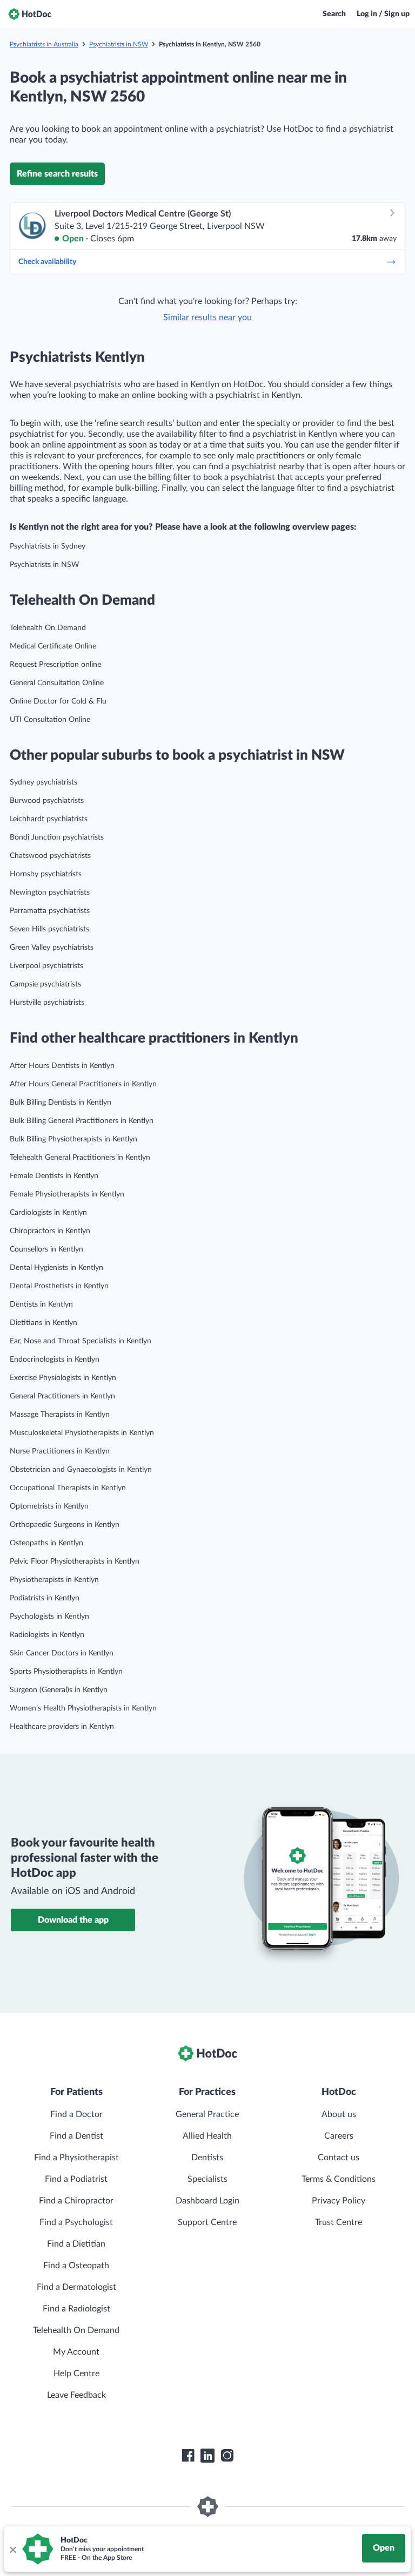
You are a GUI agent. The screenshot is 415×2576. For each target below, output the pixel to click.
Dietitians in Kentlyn (43, 1323)
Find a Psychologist (76, 2222)
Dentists (207, 2158)
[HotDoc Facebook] (188, 2456)
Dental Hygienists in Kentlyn (56, 1268)
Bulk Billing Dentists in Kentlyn (61, 1103)
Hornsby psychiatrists (46, 874)
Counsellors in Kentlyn (46, 1249)
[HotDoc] (30, 14)
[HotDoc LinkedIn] (207, 2456)
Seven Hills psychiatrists (49, 929)
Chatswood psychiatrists (50, 856)
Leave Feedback (76, 2395)
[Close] (12, 2549)
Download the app (73, 1920)
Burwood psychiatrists (47, 801)
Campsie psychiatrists (45, 984)
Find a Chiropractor (76, 2201)
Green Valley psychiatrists (52, 948)
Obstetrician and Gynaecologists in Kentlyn (81, 1470)
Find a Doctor (76, 2114)
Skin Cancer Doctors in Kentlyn (62, 1653)
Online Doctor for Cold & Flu (58, 701)
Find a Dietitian (76, 2244)
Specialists (207, 2179)
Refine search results (57, 174)
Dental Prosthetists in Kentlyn (59, 1286)
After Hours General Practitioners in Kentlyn (83, 1084)
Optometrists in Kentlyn (49, 1506)
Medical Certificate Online (53, 646)
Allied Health (207, 2136)
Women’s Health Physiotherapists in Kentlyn (83, 1708)
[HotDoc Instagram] (227, 2456)
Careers (339, 2136)
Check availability (47, 262)
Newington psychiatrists (50, 893)
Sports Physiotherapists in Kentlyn (66, 1672)
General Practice (207, 2114)
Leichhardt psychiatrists (49, 819)
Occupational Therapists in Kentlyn (68, 1488)
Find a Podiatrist (76, 2179)
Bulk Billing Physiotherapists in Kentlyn (73, 1139)
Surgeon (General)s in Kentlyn (59, 1690)
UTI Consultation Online (50, 720)
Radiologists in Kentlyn (47, 1635)
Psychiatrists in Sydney (48, 546)
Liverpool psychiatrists (46, 966)
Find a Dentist (76, 2136)
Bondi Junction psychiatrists (57, 837)
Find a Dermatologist (76, 2287)
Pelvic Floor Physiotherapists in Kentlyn (75, 1561)
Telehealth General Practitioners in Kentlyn (80, 1158)
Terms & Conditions (339, 2179)
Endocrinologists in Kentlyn (55, 1360)
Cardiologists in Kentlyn (48, 1213)
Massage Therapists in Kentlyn (60, 1415)
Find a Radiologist (76, 2309)
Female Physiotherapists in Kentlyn (67, 1194)
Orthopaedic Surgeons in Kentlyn (65, 1525)
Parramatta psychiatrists (50, 911)
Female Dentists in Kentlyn (54, 1176)
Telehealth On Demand (48, 628)
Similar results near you (207, 317)
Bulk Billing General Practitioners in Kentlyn (82, 1121)
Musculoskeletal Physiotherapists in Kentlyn (82, 1433)
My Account (76, 2352)
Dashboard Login (207, 2201)
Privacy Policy (339, 2201)
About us (339, 2114)
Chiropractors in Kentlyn (50, 1231)
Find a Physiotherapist (76, 2158)
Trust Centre (339, 2222)
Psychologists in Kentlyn (49, 1617)
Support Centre (207, 2222)
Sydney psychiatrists (43, 782)
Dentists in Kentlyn (41, 1304)
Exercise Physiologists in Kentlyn (63, 1378)
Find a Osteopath (76, 2266)
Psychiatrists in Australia (44, 44)
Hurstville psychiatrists (47, 1003)
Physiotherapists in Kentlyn (54, 1580)
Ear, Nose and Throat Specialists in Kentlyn (81, 1341)
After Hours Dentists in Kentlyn (62, 1066)
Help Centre (76, 2374)
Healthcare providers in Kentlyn (62, 1727)
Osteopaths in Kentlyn (46, 1543)
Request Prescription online (55, 665)
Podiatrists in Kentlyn (45, 1598)
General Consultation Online (57, 683)
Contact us (339, 2158)
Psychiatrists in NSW (119, 44)
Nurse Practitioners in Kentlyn (60, 1451)
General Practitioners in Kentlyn (62, 1396)
